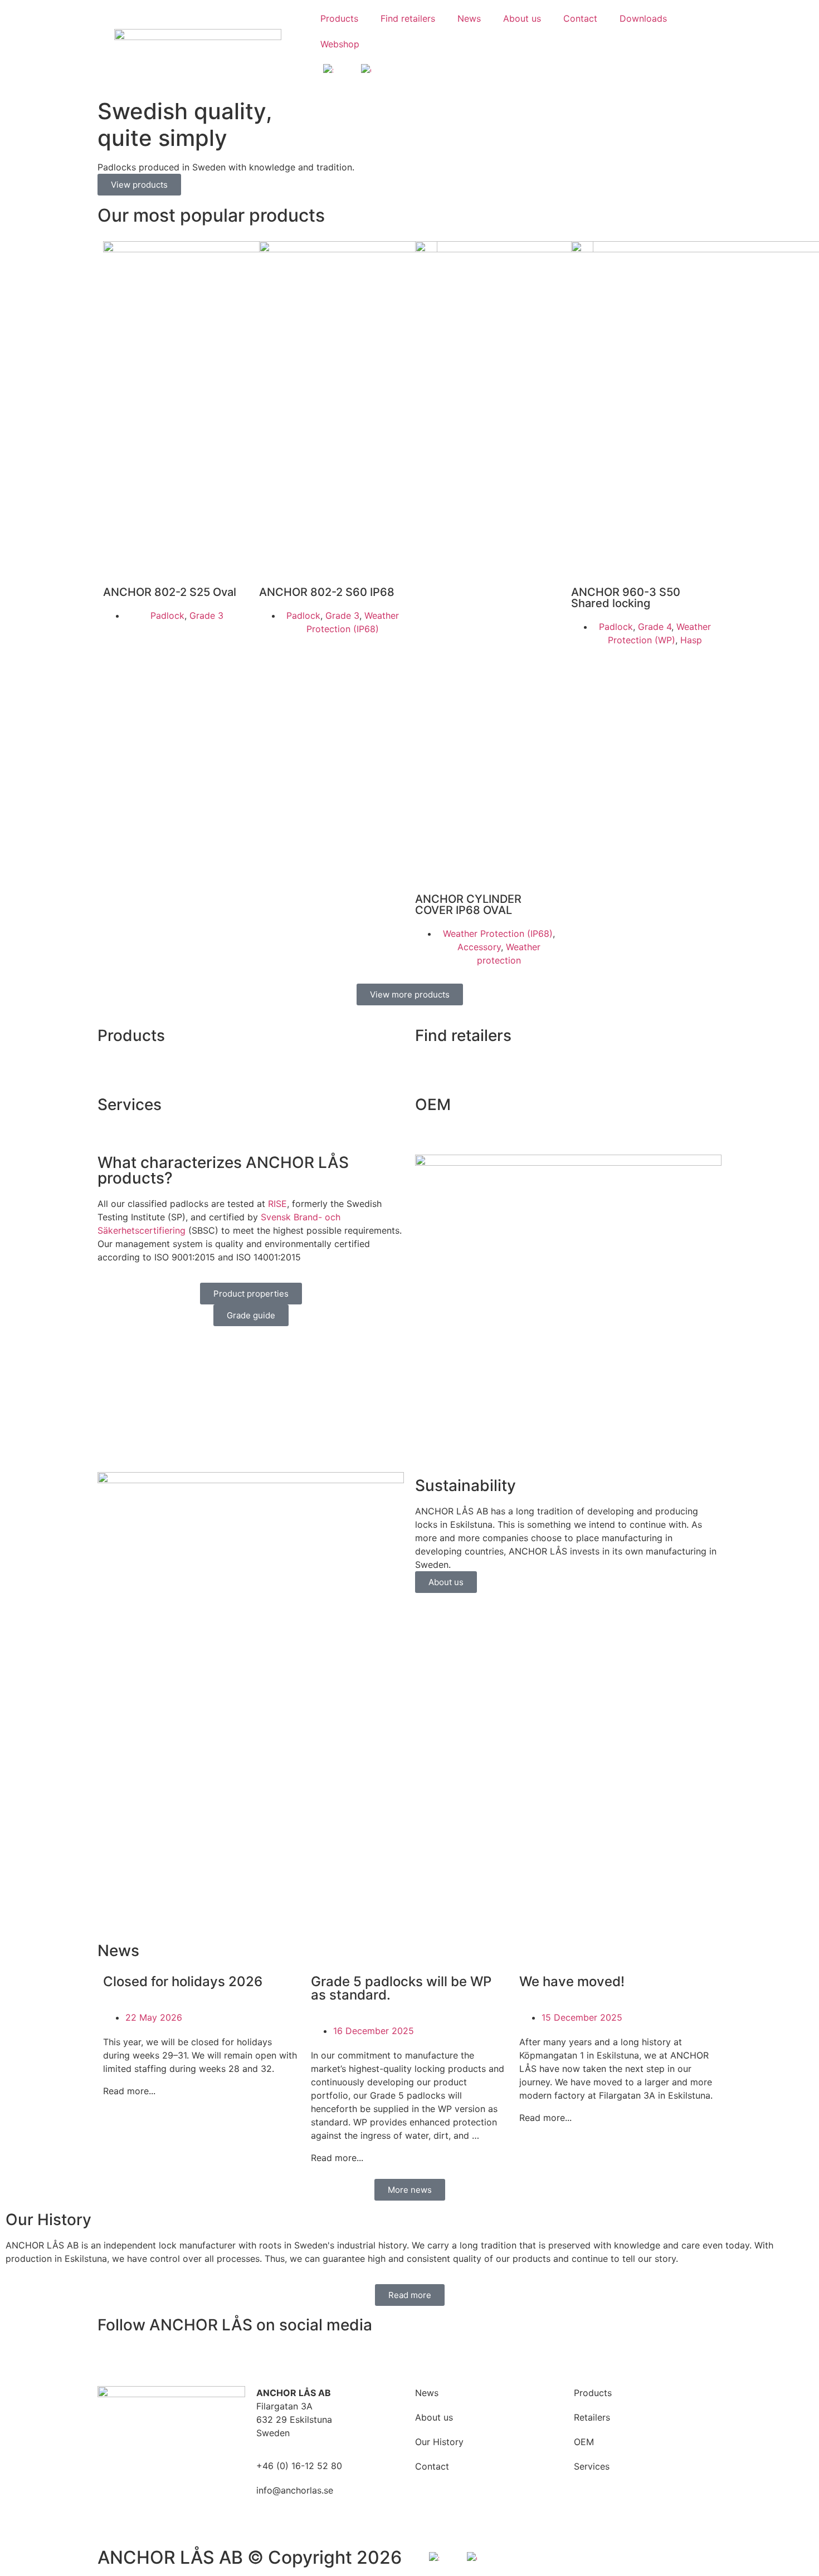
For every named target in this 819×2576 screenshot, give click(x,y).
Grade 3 (206, 615)
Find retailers (408, 18)
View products (139, 185)
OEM (433, 1104)
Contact (580, 18)
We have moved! (572, 1981)
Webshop (340, 44)
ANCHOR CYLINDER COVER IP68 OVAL (468, 905)
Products (339, 18)
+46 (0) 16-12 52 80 (299, 2466)
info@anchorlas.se (295, 2490)
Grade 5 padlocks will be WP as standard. (401, 1988)
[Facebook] (111, 2358)
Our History (439, 2442)
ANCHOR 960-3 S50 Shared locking (626, 598)
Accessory (479, 947)
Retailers (592, 2417)
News (469, 18)
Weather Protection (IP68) (498, 933)
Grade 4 (655, 627)
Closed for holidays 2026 (183, 1981)
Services (130, 1104)
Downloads (643, 18)
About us (522, 18)
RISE (277, 1204)
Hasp (691, 640)
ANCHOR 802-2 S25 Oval (170, 592)
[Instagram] (142, 2358)
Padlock (167, 615)
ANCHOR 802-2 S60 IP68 (327, 592)
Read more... (129, 2091)
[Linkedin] (173, 2358)
